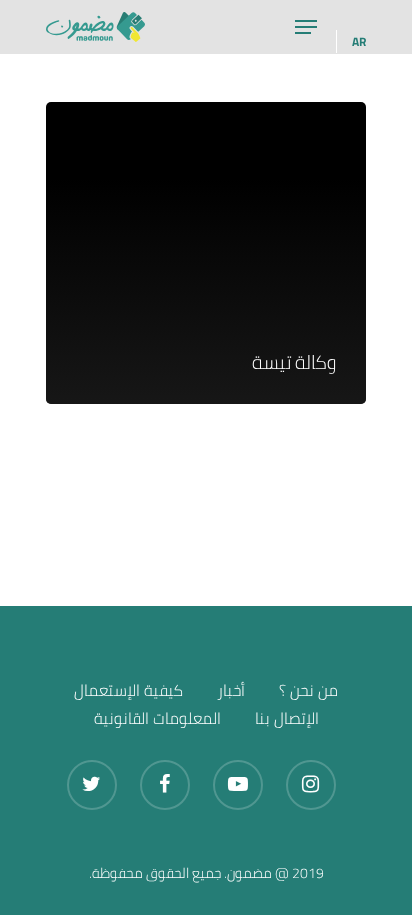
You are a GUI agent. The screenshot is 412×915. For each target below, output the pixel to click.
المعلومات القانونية (157, 718)
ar (359, 41)
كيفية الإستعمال (128, 690)
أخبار (231, 690)
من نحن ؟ (308, 690)
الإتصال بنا (287, 718)
